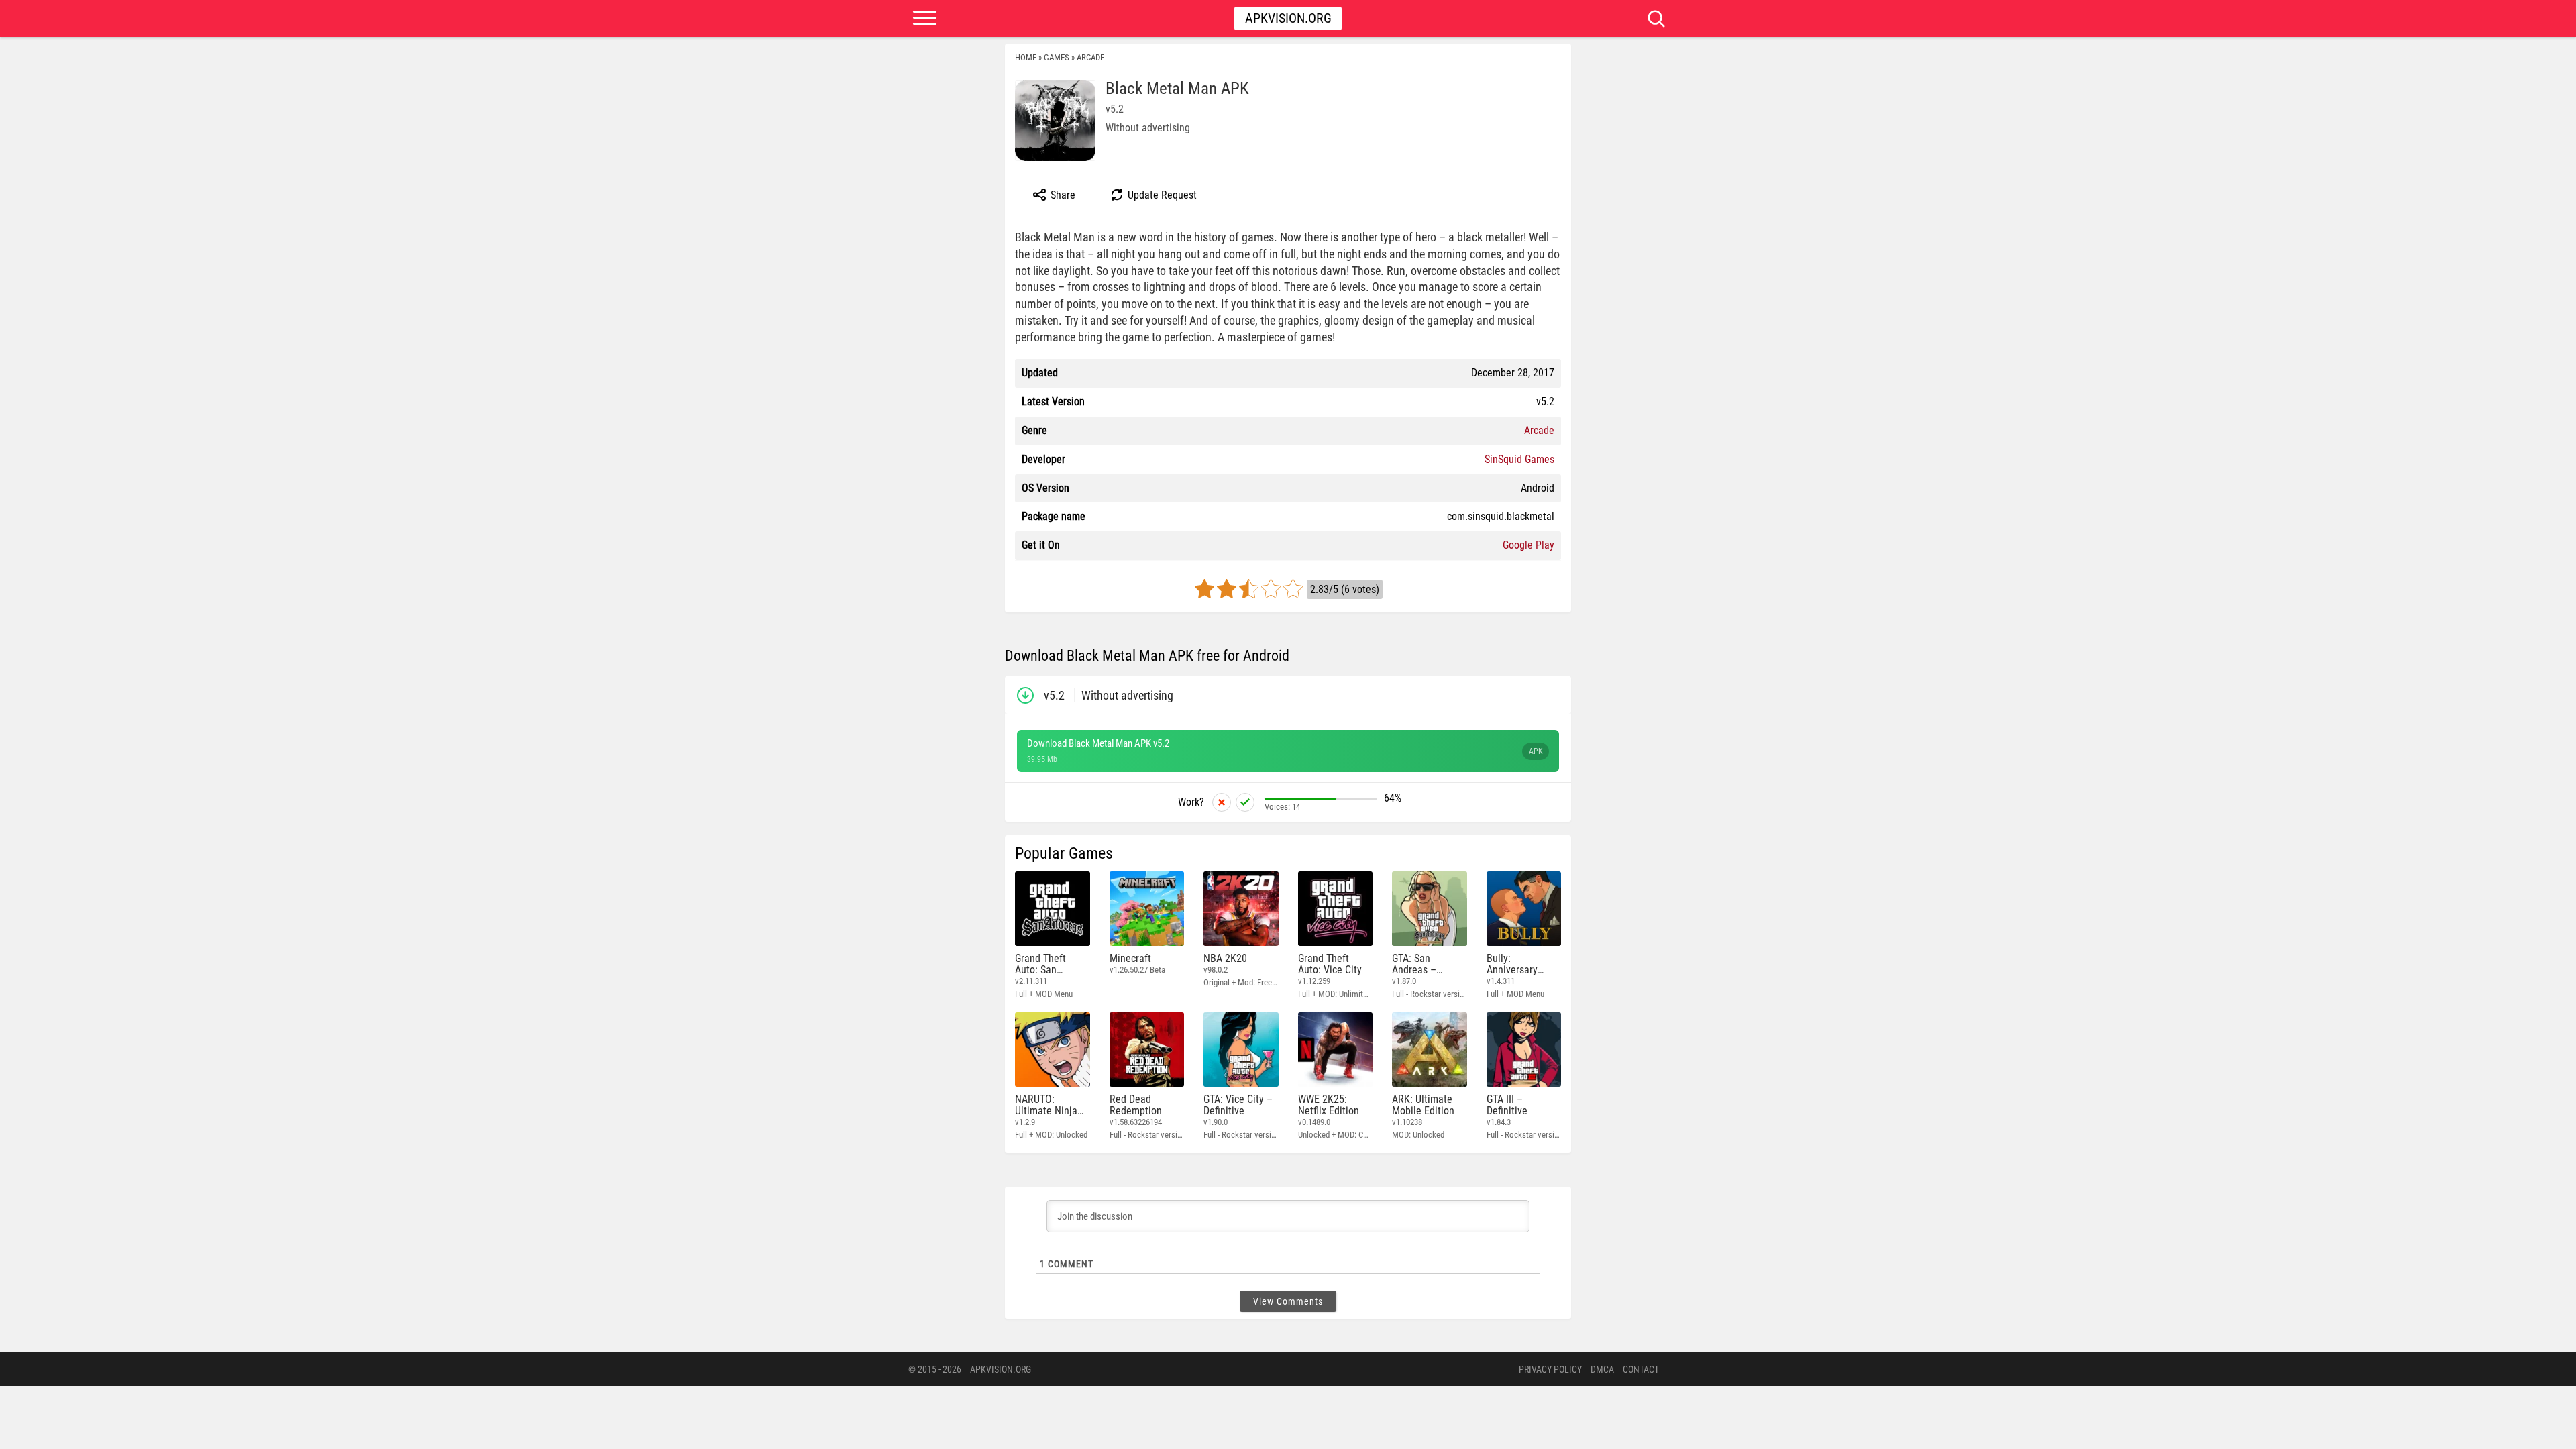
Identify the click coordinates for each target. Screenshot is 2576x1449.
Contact (1641, 1369)
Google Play (1528, 545)
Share (1062, 195)
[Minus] (1222, 802)
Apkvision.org (1288, 18)
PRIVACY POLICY (1550, 1369)
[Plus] (1245, 802)
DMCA (1602, 1369)
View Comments (1288, 1301)
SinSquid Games (1519, 459)
